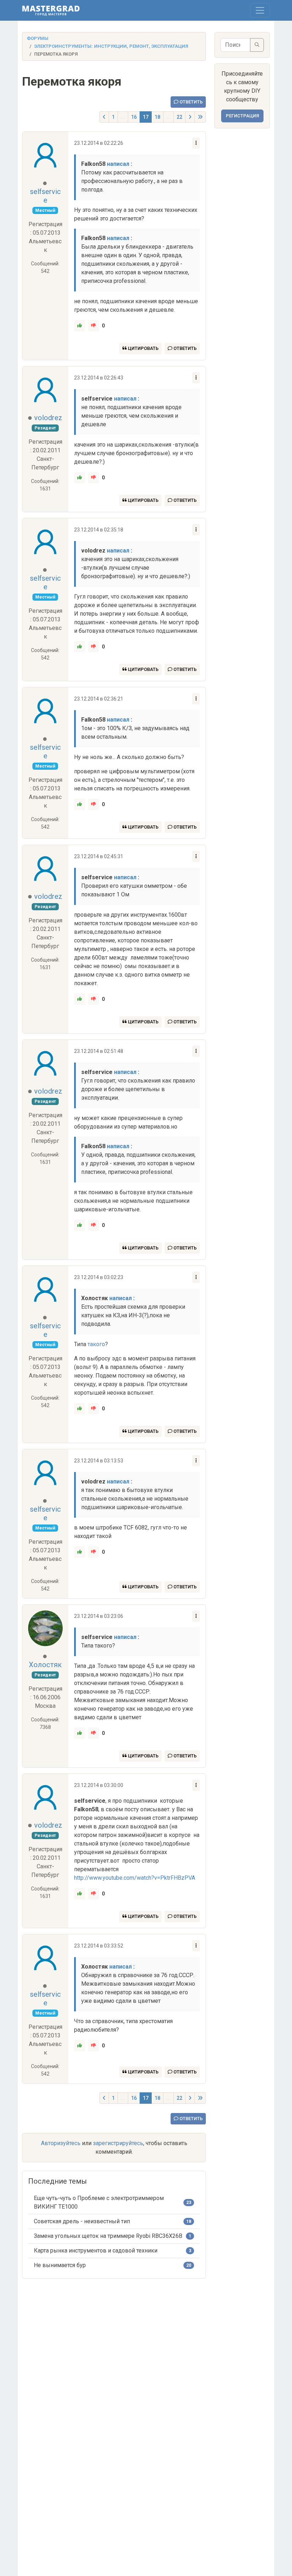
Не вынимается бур (60, 2265)
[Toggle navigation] (260, 10)
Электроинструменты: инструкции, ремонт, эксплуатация (111, 46)
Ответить (191, 102)
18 (157, 117)
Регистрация (242, 116)
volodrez (48, 418)
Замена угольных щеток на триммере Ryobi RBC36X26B (108, 2236)
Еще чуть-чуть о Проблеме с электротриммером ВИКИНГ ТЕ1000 (99, 2202)
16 (134, 117)
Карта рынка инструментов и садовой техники (96, 2251)
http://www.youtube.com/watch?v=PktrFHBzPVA (135, 1878)
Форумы (38, 38)
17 (146, 117)
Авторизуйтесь (61, 2143)
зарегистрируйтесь (118, 2143)
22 (179, 117)
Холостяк (45, 1665)
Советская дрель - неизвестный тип (82, 2221)
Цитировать (143, 348)
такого (96, 1344)
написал (118, 164)
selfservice (45, 196)
